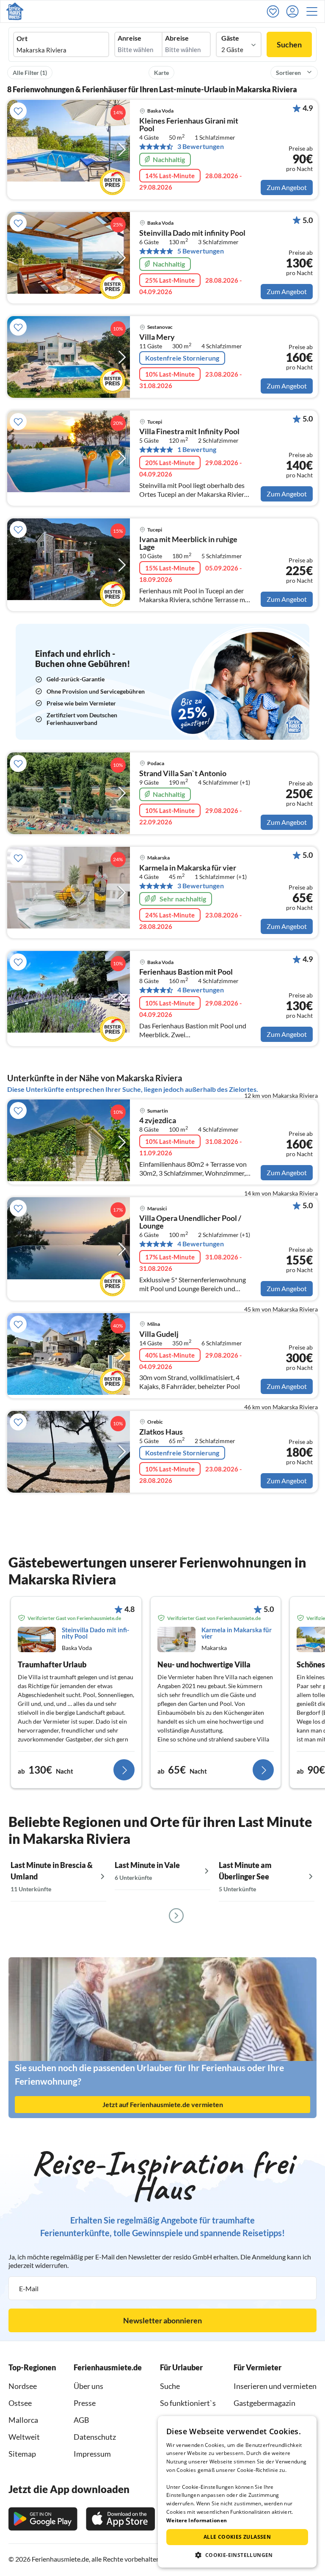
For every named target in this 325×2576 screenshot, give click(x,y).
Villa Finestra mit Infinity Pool (189, 432)
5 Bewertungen (201, 251)
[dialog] (237, 2492)
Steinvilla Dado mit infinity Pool (192, 233)
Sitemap (22, 2454)
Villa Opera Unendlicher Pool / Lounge (190, 1222)
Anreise (129, 38)
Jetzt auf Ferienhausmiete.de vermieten (163, 2104)
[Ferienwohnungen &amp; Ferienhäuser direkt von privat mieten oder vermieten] (15, 11)
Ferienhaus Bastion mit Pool (186, 972)
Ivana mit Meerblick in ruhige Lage (188, 543)
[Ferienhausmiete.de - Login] (295, 11)
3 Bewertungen (201, 146)
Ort (22, 39)
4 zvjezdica (158, 1121)
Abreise (177, 38)
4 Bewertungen (201, 990)
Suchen (289, 44)
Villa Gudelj (159, 1334)
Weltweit (24, 2437)
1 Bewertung (197, 449)
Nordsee (23, 2386)
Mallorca (23, 2420)
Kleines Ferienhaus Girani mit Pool (189, 125)
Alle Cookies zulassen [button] (237, 2537)
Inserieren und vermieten (275, 2386)
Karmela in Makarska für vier (188, 868)
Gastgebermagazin (264, 2403)
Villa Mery (157, 337)
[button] (314, 11)
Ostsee (20, 2403)
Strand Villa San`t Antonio (183, 774)
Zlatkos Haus (161, 1432)
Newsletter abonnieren (162, 2320)
